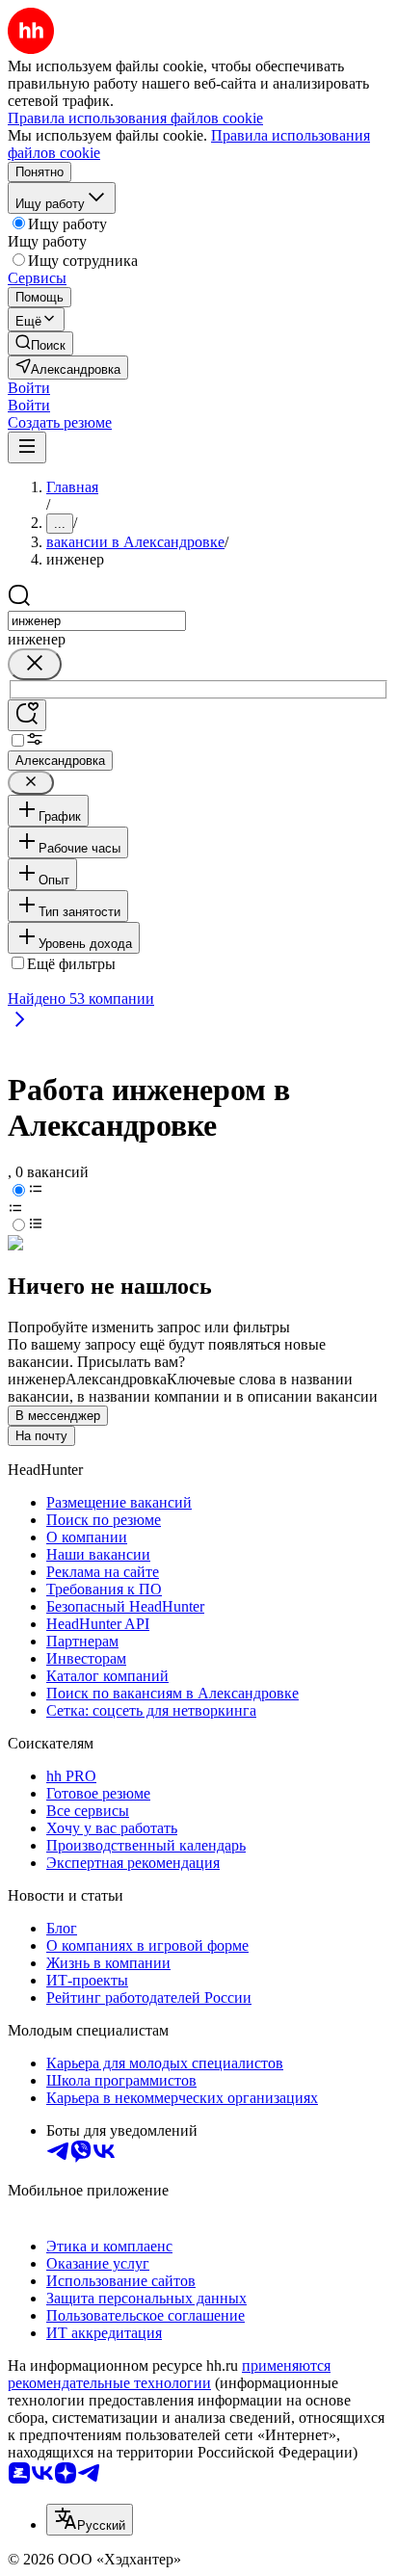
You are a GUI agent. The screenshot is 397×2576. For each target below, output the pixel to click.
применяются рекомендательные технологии (169, 2374)
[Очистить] (35, 664)
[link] (40, 343)
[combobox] (97, 621)
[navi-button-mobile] (27, 447)
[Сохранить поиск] (27, 715)
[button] (29, 388)
